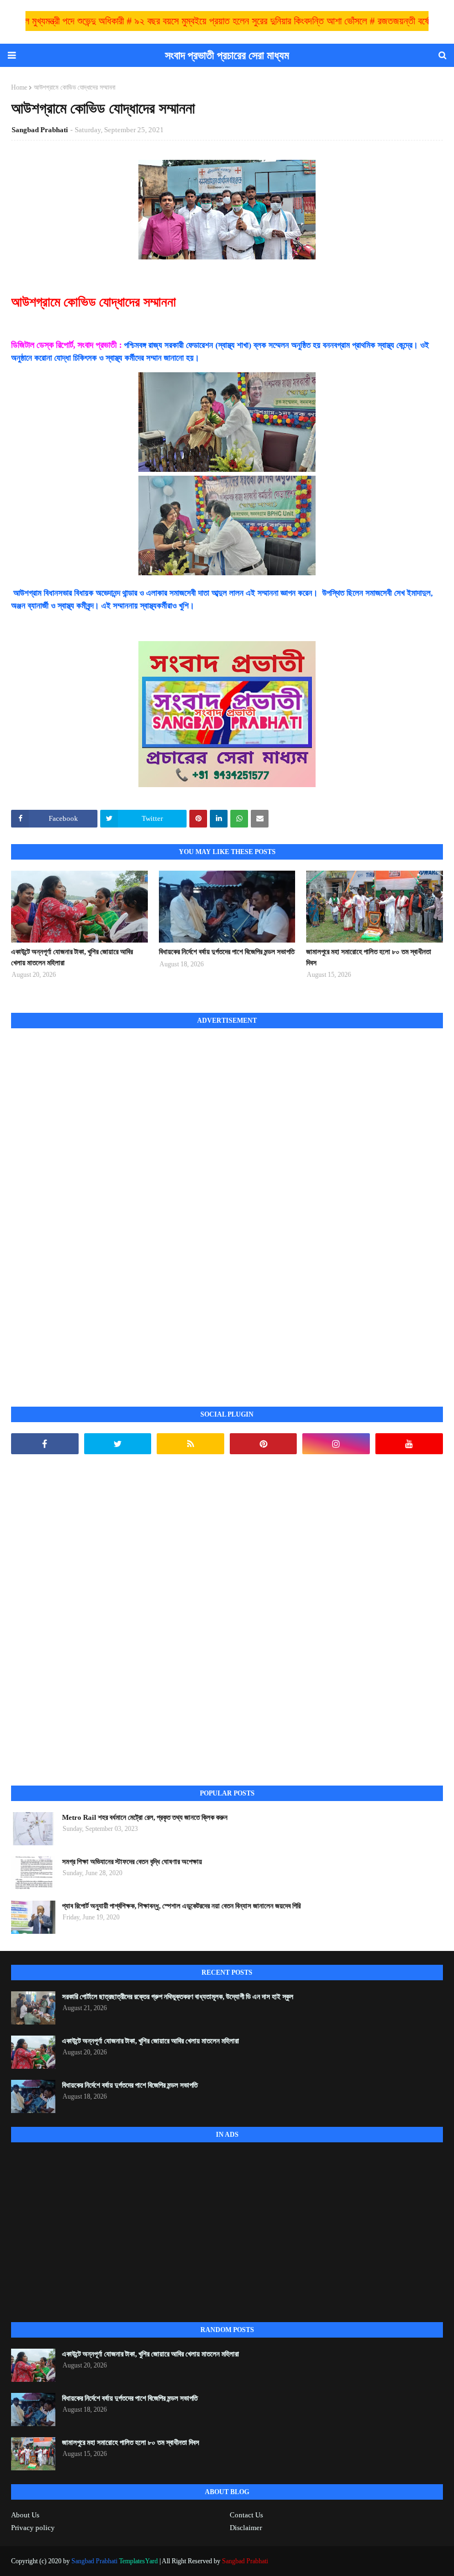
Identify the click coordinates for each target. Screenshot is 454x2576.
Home (19, 87)
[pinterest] (264, 1444)
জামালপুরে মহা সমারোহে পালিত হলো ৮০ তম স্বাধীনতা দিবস (369, 957)
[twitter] (118, 1444)
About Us (25, 2515)
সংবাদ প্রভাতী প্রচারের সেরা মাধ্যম (227, 55)
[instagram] (336, 1444)
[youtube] (409, 1444)
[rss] (190, 1444)
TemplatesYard (138, 2561)
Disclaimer (246, 2528)
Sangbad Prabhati (40, 130)
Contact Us (246, 2515)
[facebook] (45, 1444)
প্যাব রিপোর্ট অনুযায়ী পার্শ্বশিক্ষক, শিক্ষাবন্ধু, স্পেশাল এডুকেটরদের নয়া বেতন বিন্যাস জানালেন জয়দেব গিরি (181, 1906)
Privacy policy (33, 2528)
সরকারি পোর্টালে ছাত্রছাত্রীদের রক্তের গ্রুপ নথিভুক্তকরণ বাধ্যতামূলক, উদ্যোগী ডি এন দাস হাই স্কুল (178, 1997)
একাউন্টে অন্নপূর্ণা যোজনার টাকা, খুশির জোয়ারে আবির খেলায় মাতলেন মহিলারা (72, 957)
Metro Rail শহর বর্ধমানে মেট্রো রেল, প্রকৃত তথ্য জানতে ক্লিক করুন (145, 1817)
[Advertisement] (94, 1205)
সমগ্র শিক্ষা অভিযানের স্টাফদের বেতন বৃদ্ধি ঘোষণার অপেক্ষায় (132, 1862)
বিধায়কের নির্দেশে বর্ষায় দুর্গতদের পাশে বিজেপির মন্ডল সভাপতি (227, 952)
